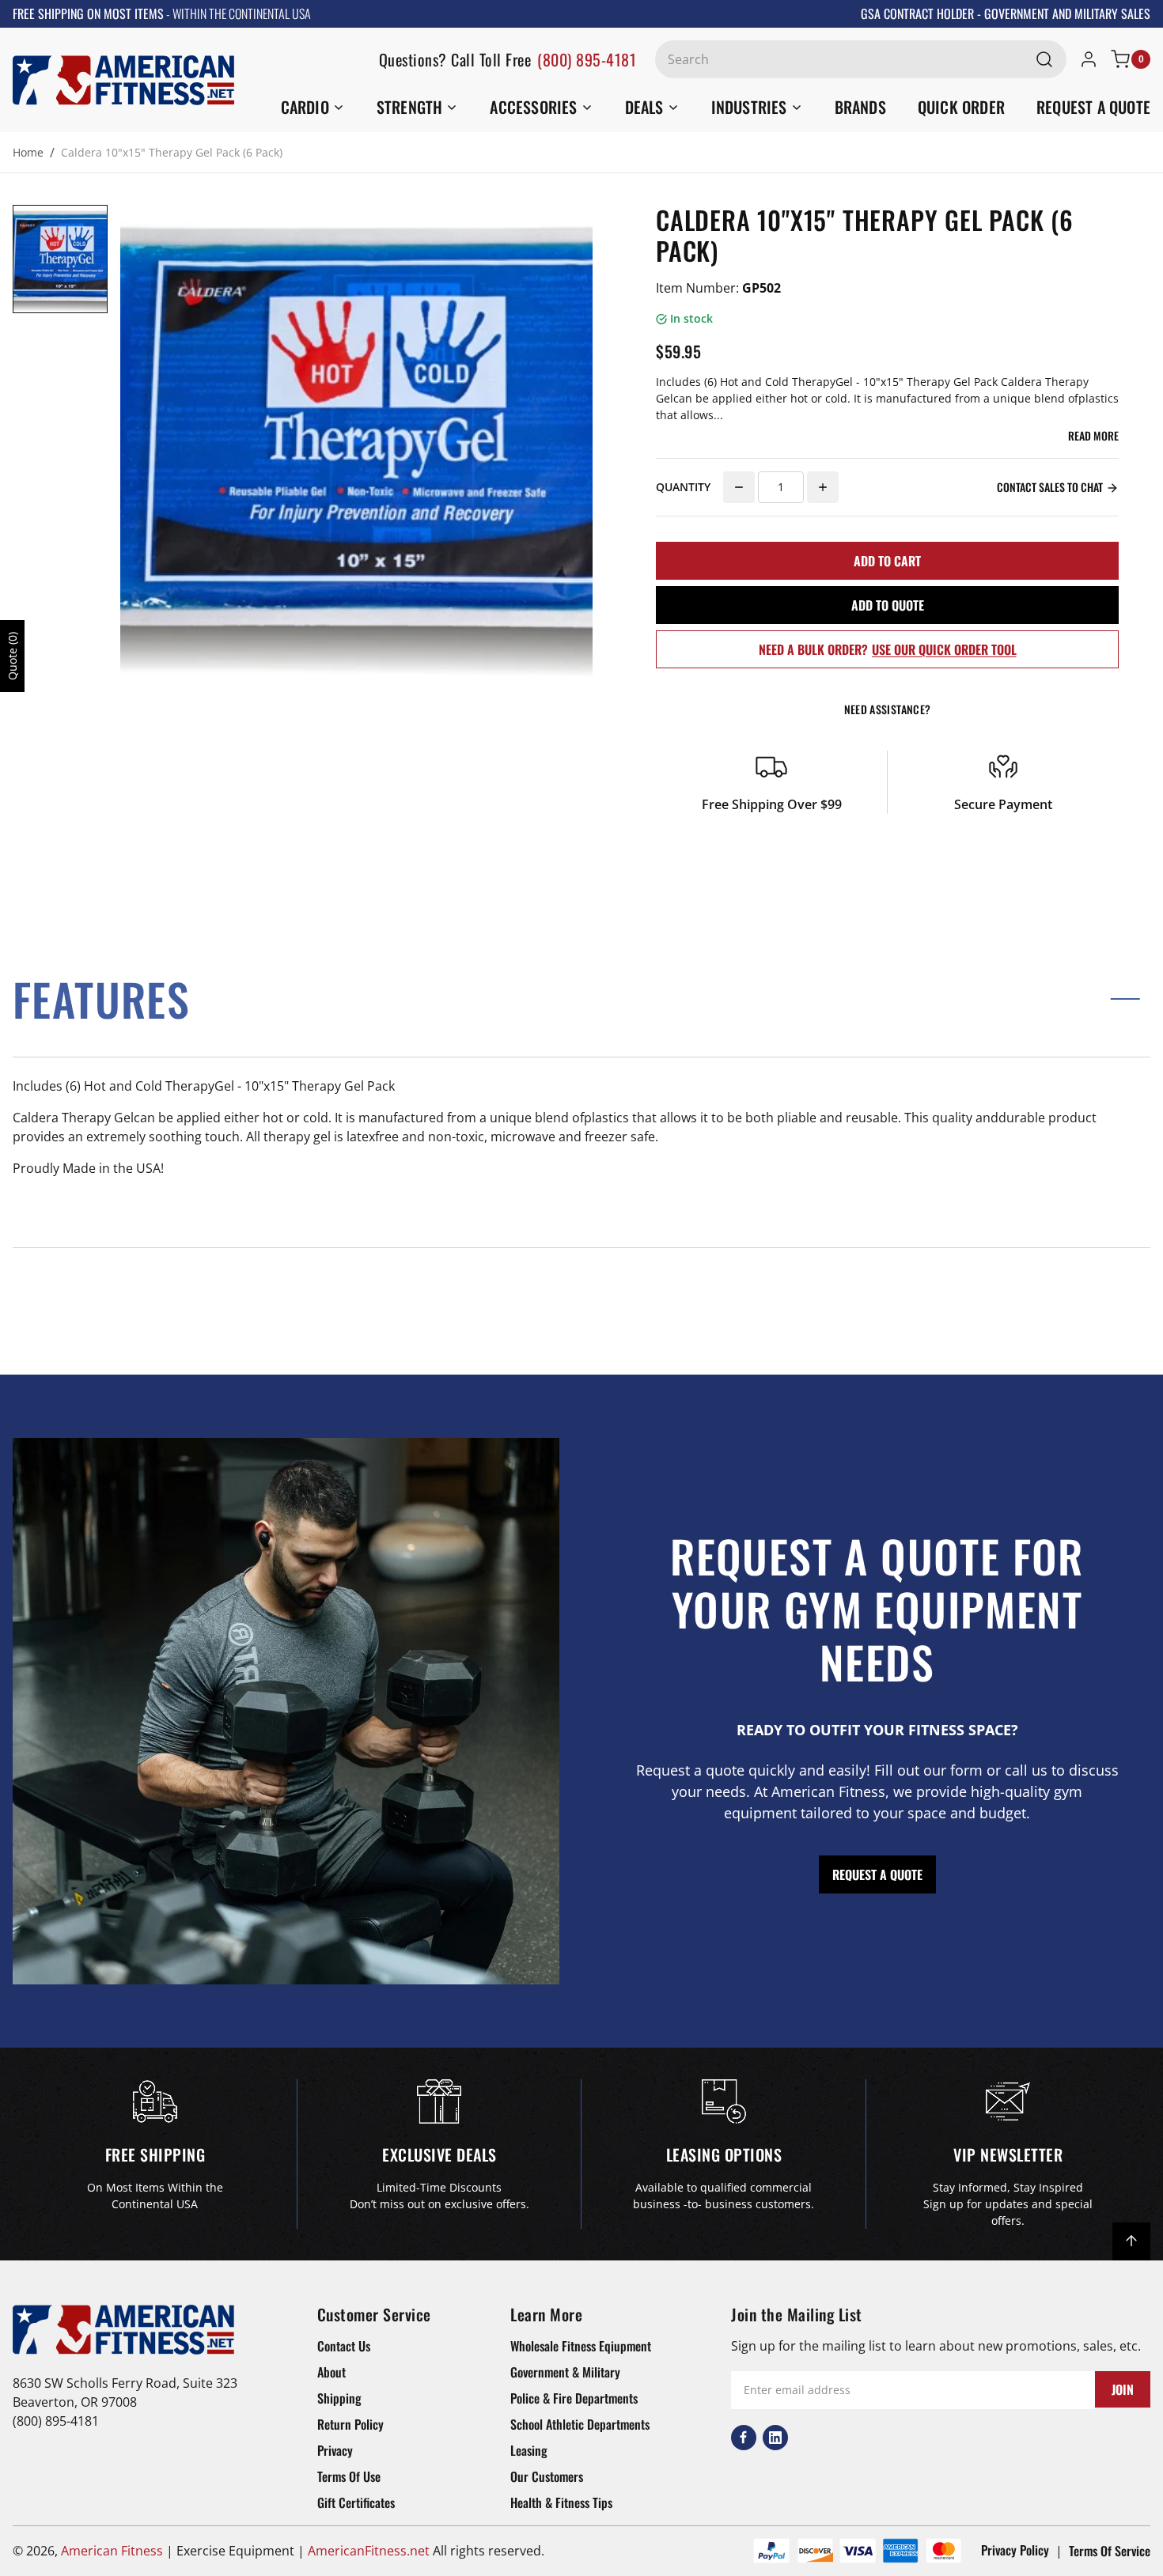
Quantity (683, 487)
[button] (581, 999)
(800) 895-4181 (587, 59)
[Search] (1044, 59)
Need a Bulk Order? (888, 649)
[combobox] (861, 59)
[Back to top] (1131, 2241)
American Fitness (112, 2551)
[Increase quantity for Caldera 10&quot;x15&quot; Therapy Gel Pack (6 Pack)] (823, 487)
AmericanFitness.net (369, 2551)
